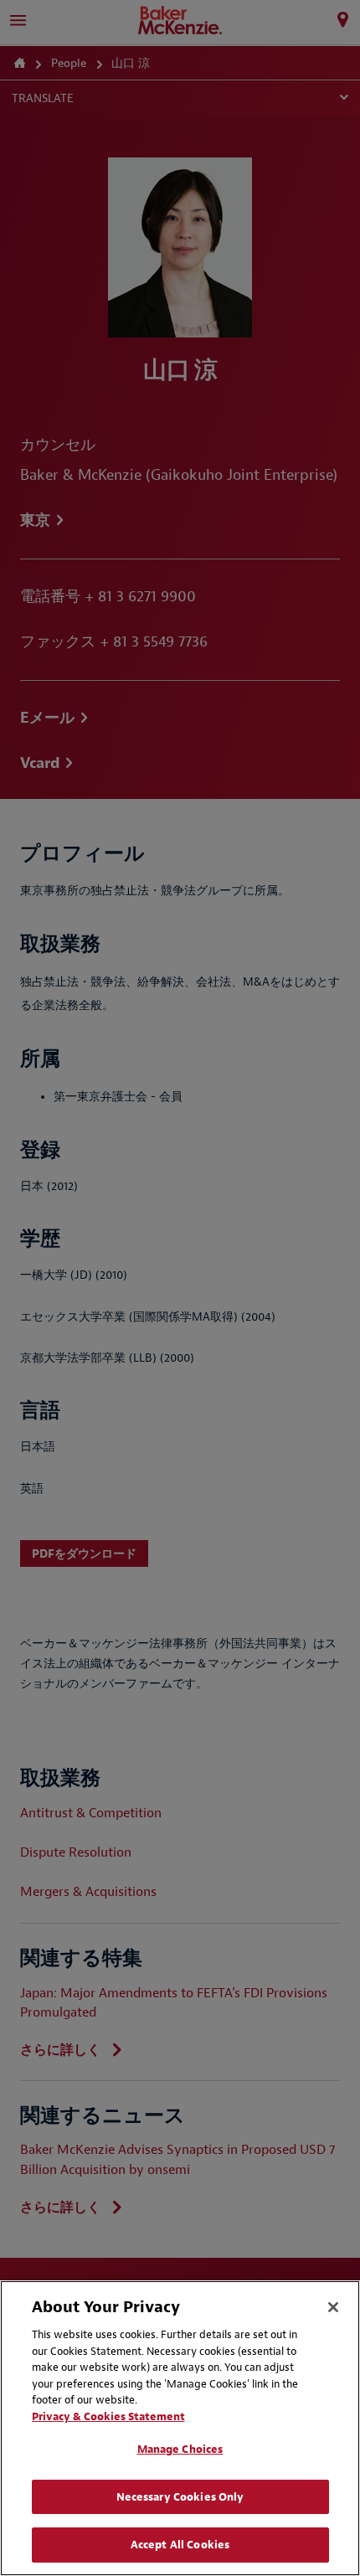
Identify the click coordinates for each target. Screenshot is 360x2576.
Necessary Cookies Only (180, 2497)
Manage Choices (180, 2449)
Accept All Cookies (180, 2545)
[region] (180, 2428)
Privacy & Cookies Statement (108, 2416)
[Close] (333, 2307)
